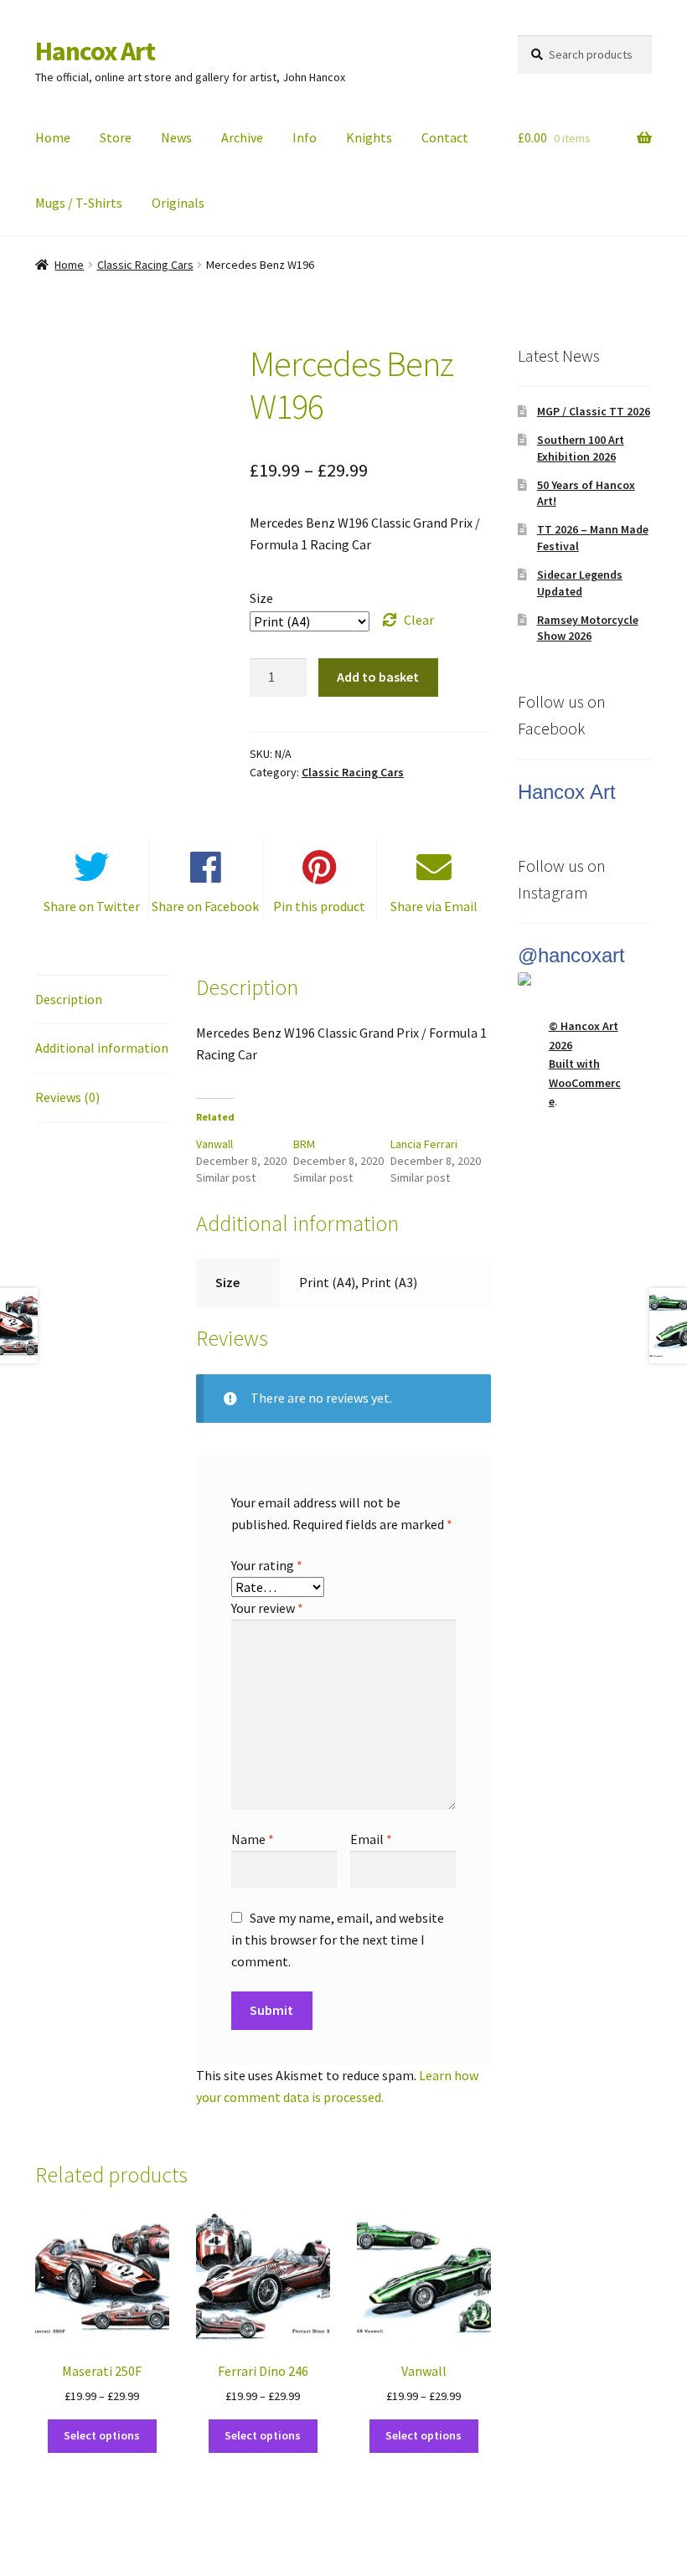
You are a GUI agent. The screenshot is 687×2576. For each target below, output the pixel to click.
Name (253, 1839)
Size (261, 598)
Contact (445, 137)
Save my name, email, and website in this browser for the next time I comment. (338, 1940)
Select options (102, 2435)
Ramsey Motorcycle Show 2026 (588, 628)
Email (371, 1839)
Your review (267, 1608)
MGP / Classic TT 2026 (594, 411)
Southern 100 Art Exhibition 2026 (581, 448)
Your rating (267, 1565)
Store (116, 137)
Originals (178, 203)
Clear (419, 620)
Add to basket (378, 677)
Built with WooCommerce (585, 1082)
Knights (369, 137)
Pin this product (319, 906)
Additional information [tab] (102, 1048)
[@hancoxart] (585, 979)
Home (53, 137)
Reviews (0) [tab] (67, 1097)
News (176, 137)
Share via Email (434, 906)
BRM (304, 1144)
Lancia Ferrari (424, 1144)
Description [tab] (69, 999)
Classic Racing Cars (145, 265)
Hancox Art (95, 51)
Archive (242, 137)
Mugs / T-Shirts (79, 203)
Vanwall (214, 1144)
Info (305, 137)
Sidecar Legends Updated (580, 583)
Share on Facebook (205, 906)
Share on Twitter (92, 906)
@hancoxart (571, 955)
